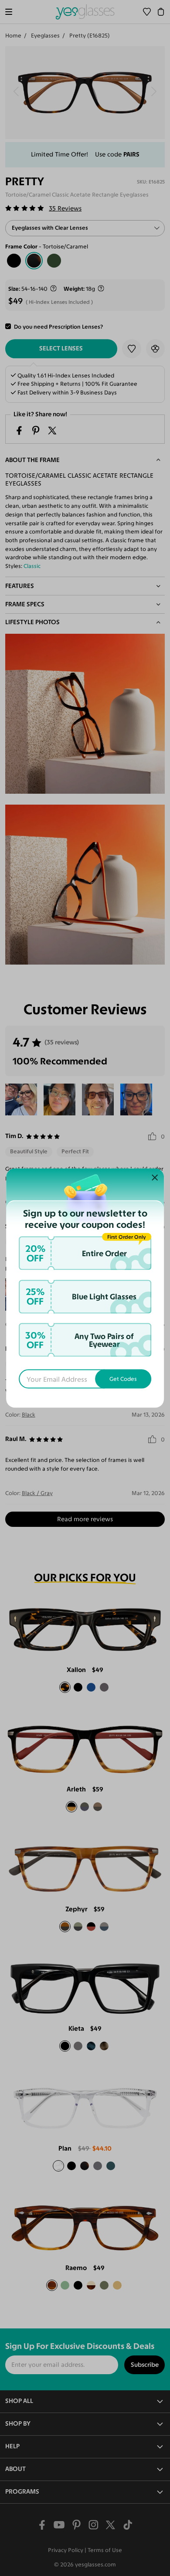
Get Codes (123, 1379)
